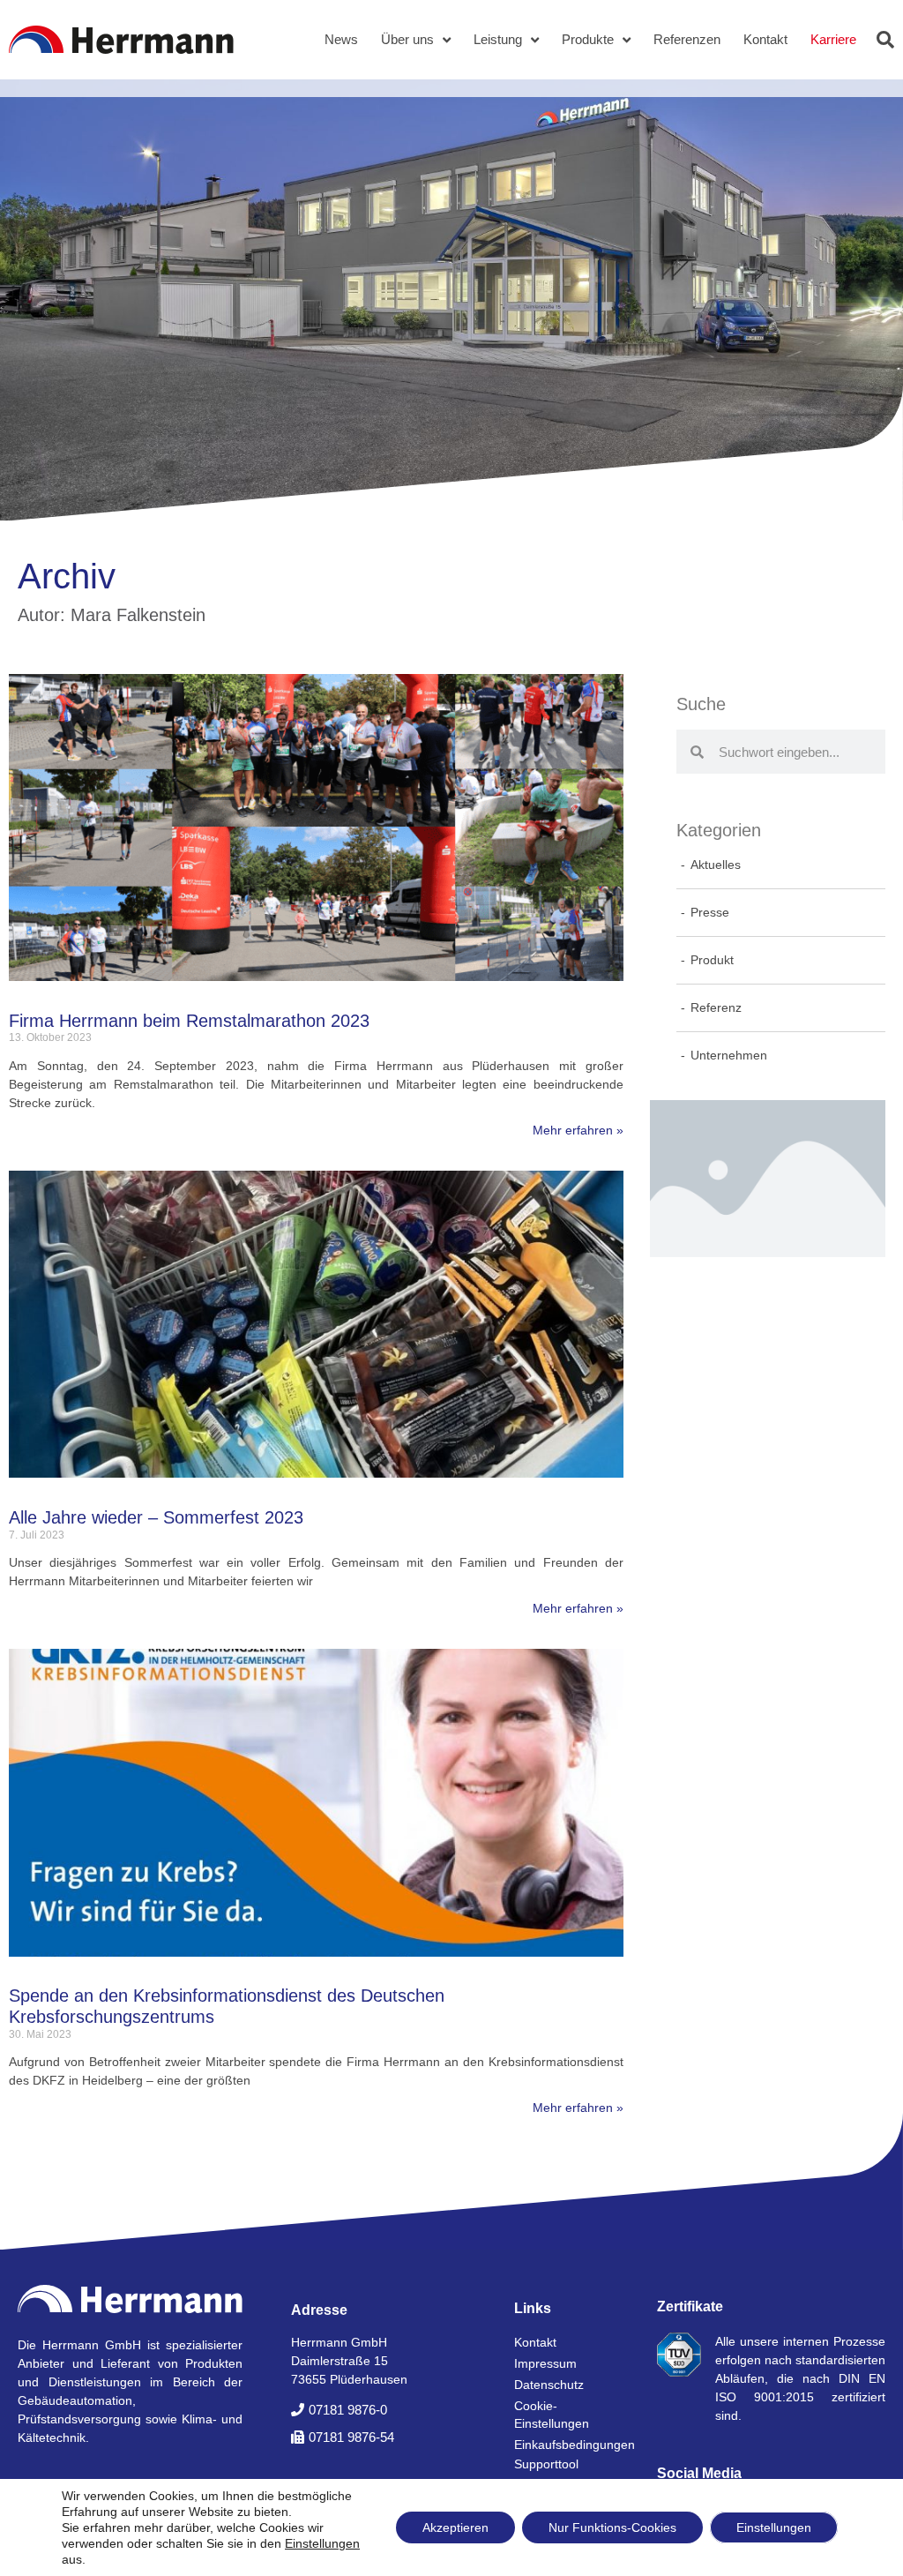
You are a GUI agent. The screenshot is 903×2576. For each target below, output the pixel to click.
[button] (885, 40)
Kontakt (765, 39)
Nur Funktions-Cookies (612, 2527)
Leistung (498, 39)
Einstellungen (322, 2543)
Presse (710, 912)
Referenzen (687, 39)
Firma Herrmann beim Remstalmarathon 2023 (189, 1021)
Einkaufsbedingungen (568, 2445)
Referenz (716, 1007)
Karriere (833, 39)
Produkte (588, 39)
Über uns (407, 39)
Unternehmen (729, 1055)
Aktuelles (716, 865)
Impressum (545, 2363)
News (341, 39)
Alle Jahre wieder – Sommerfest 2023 (156, 1517)
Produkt (712, 960)
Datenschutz (549, 2385)
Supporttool (546, 2464)
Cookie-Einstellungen (552, 2415)
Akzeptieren (455, 2527)
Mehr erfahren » (578, 1130)
